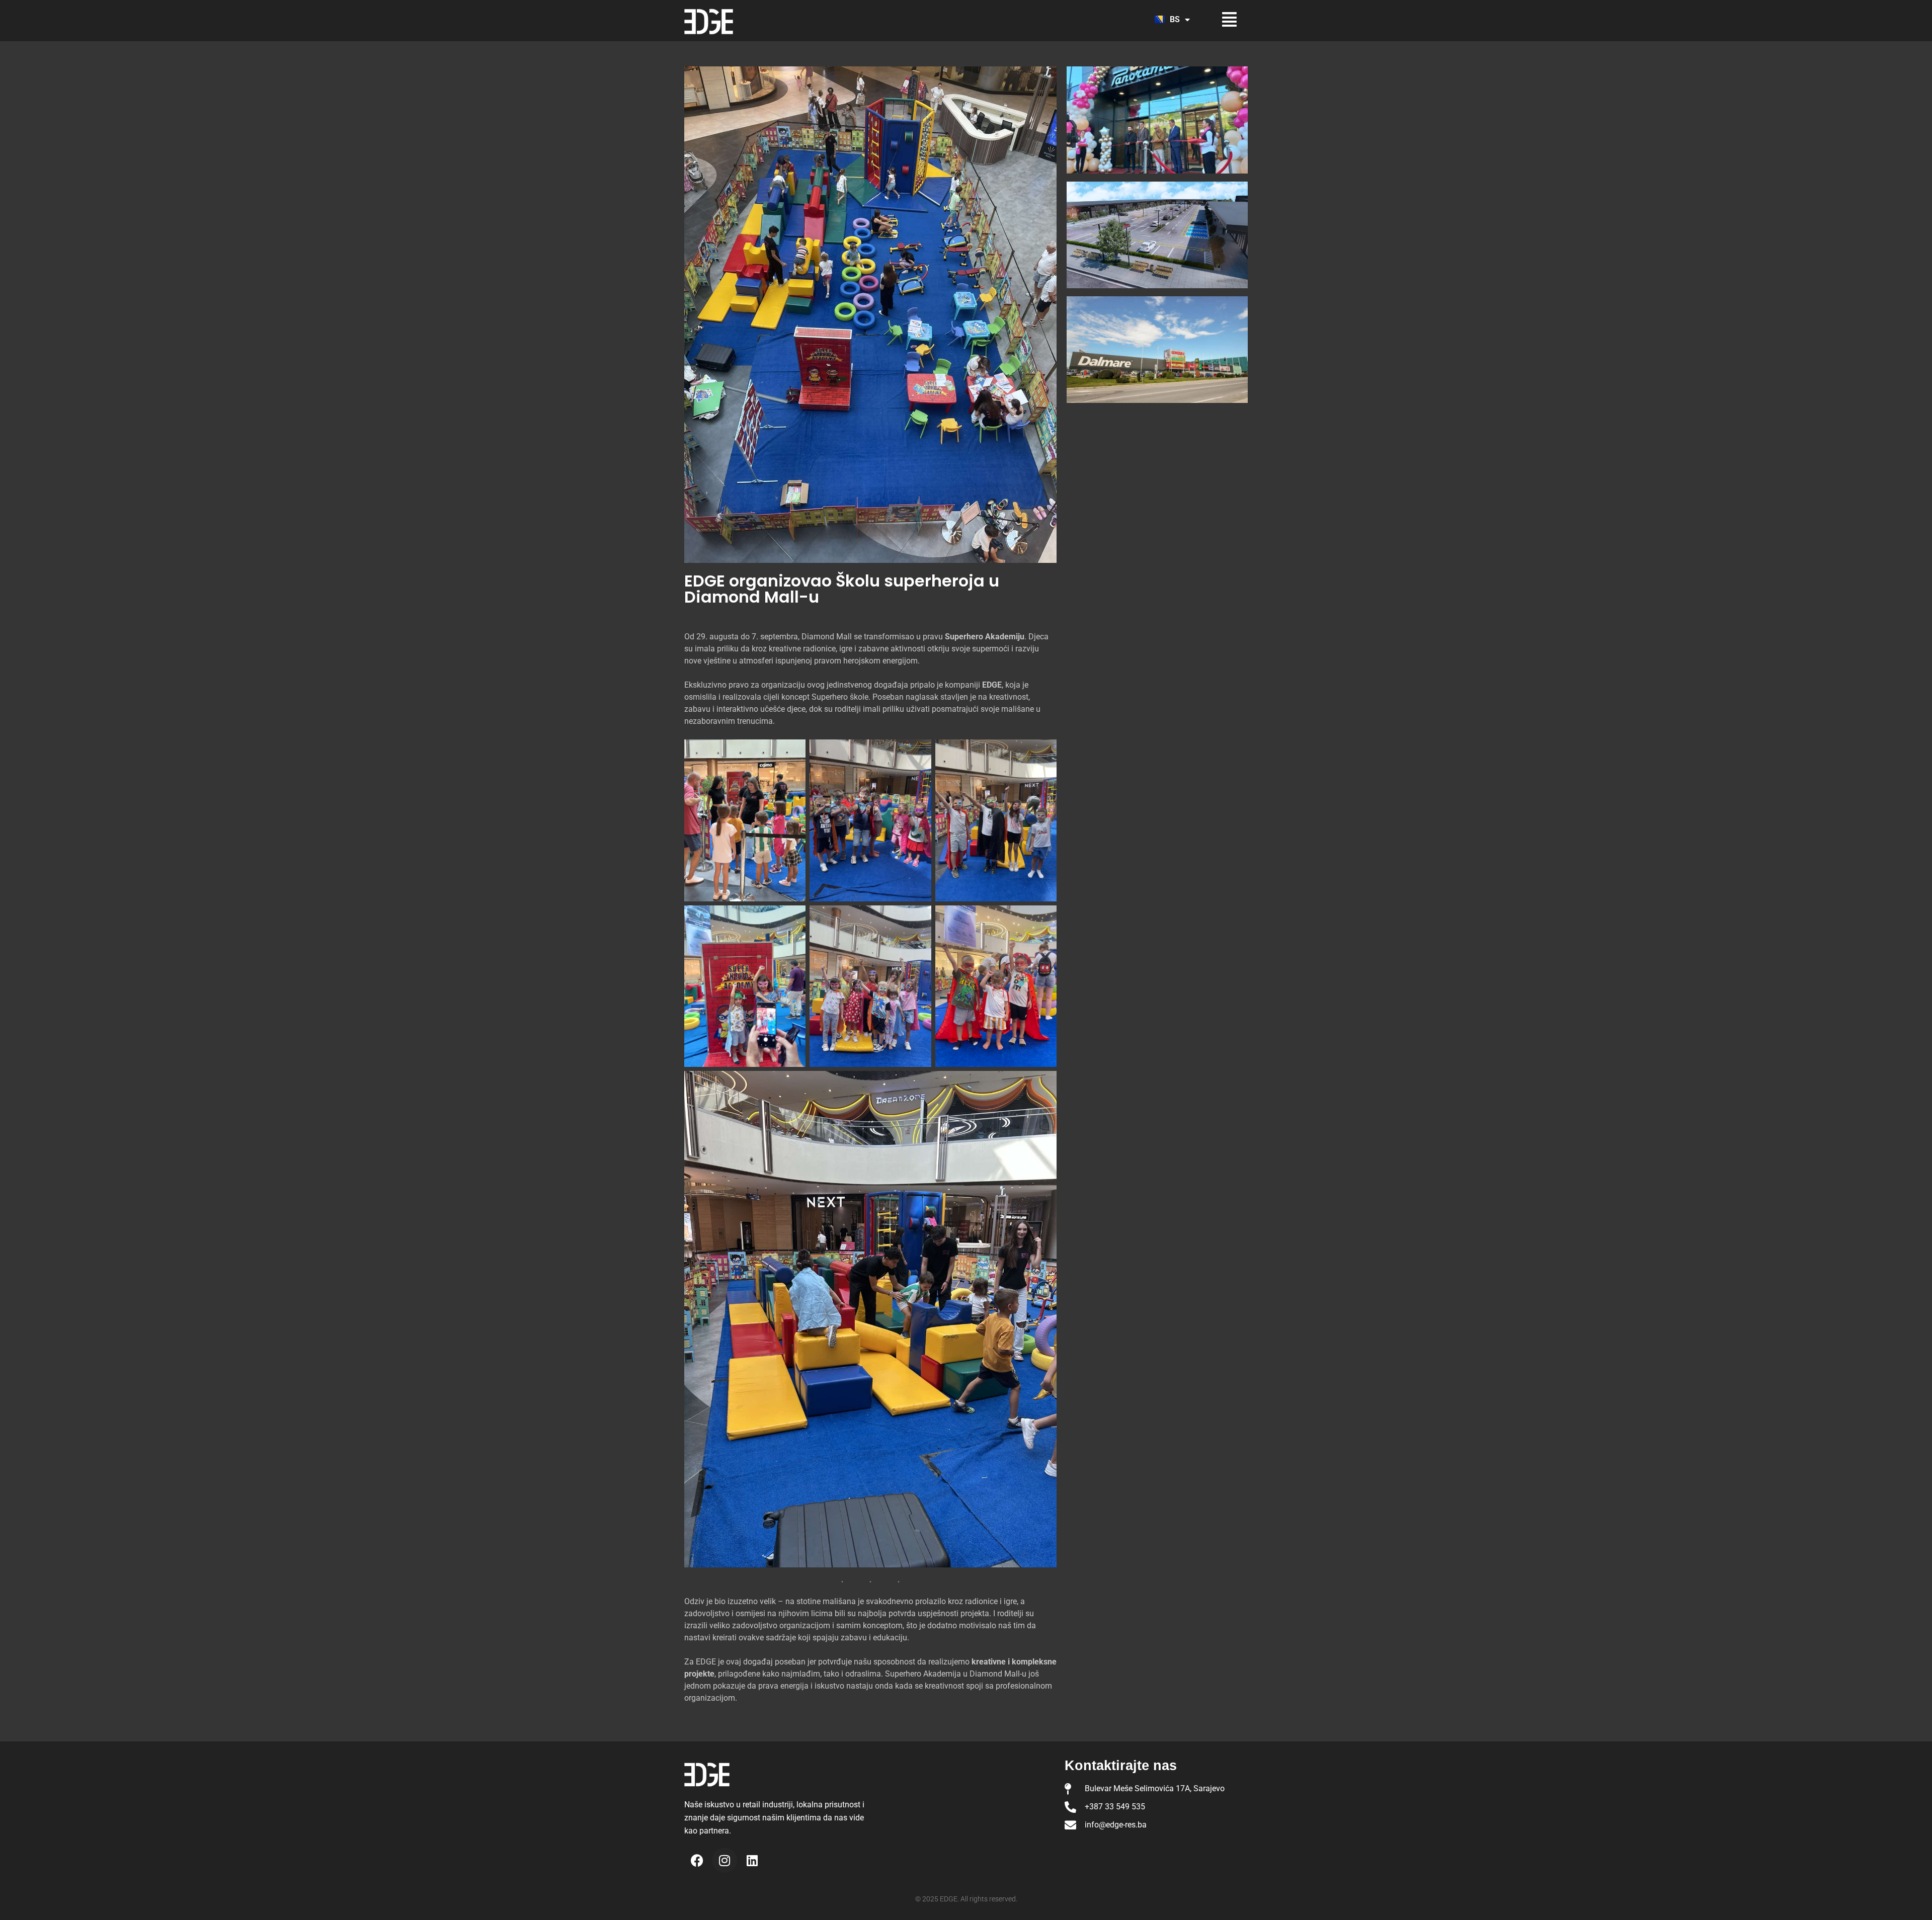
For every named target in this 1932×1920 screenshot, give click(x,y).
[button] (1221, 19)
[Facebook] (697, 1860)
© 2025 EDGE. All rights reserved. (966, 1899)
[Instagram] (725, 1860)
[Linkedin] (752, 1860)
